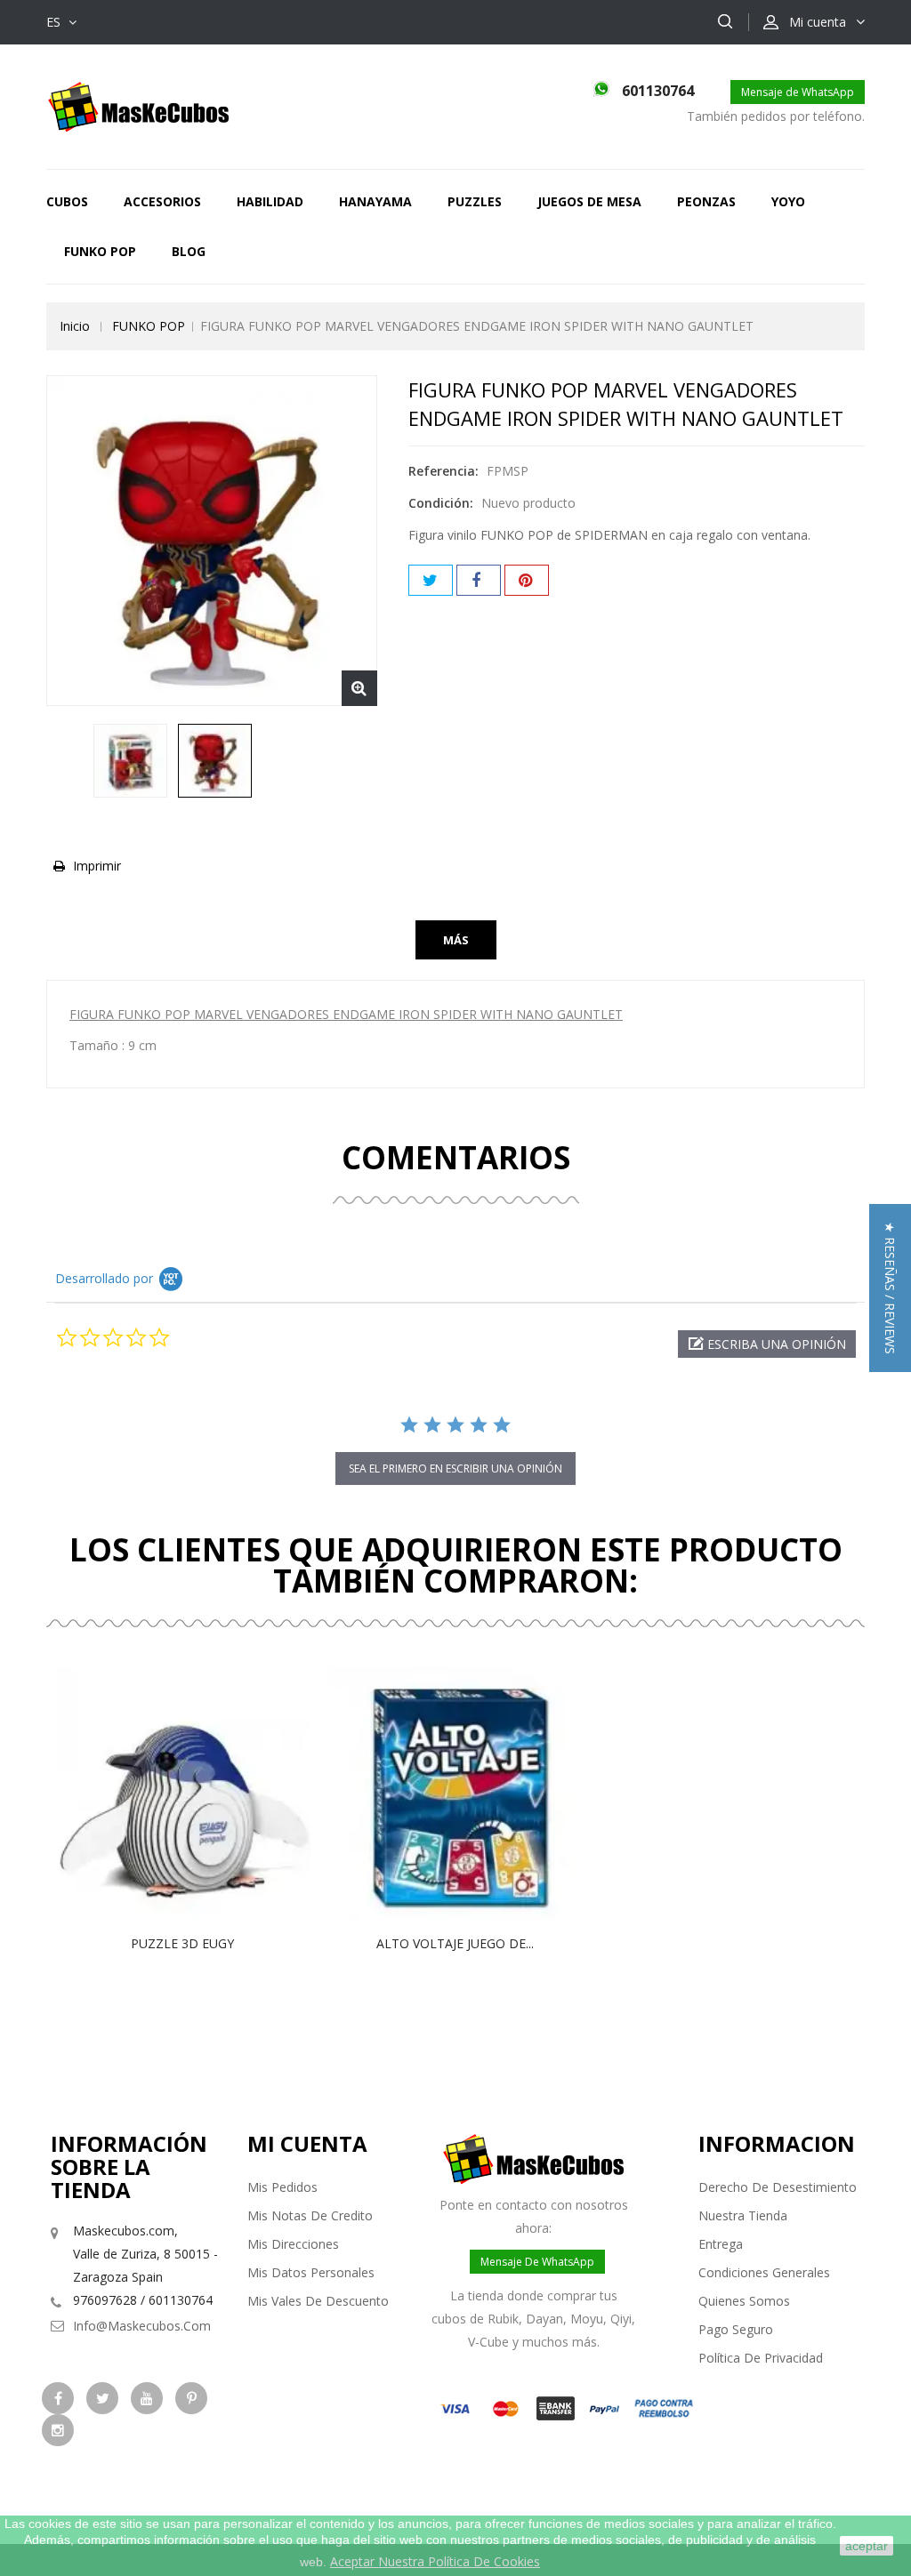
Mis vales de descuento (318, 2301)
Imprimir (97, 866)
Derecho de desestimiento (778, 2187)
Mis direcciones (293, 2244)
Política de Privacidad (761, 2358)
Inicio (75, 326)
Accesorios (162, 201)
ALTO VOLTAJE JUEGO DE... (455, 1943)
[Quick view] (201, 1794)
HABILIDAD (270, 201)
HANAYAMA (375, 201)
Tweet (431, 580)
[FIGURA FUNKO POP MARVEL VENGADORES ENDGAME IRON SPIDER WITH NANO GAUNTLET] (130, 761)
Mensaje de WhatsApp (798, 92)
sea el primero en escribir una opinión (455, 1469)
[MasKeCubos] (138, 105)
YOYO (788, 201)
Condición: (441, 503)
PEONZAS (706, 201)
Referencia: (443, 471)
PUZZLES (475, 201)
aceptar (867, 2546)
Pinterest (527, 580)
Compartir (479, 580)
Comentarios (456, 1157)
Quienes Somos (744, 2301)
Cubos (67, 201)
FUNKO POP (100, 251)
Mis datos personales (311, 2272)
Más (456, 940)
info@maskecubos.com (142, 2326)
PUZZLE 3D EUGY (182, 1943)
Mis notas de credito (310, 2215)
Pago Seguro (736, 2329)
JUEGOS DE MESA (589, 201)
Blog (189, 251)
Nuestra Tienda (743, 2215)
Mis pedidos (282, 2187)
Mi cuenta (307, 2143)
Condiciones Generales (764, 2272)
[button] (767, 1344)
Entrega (721, 2244)
